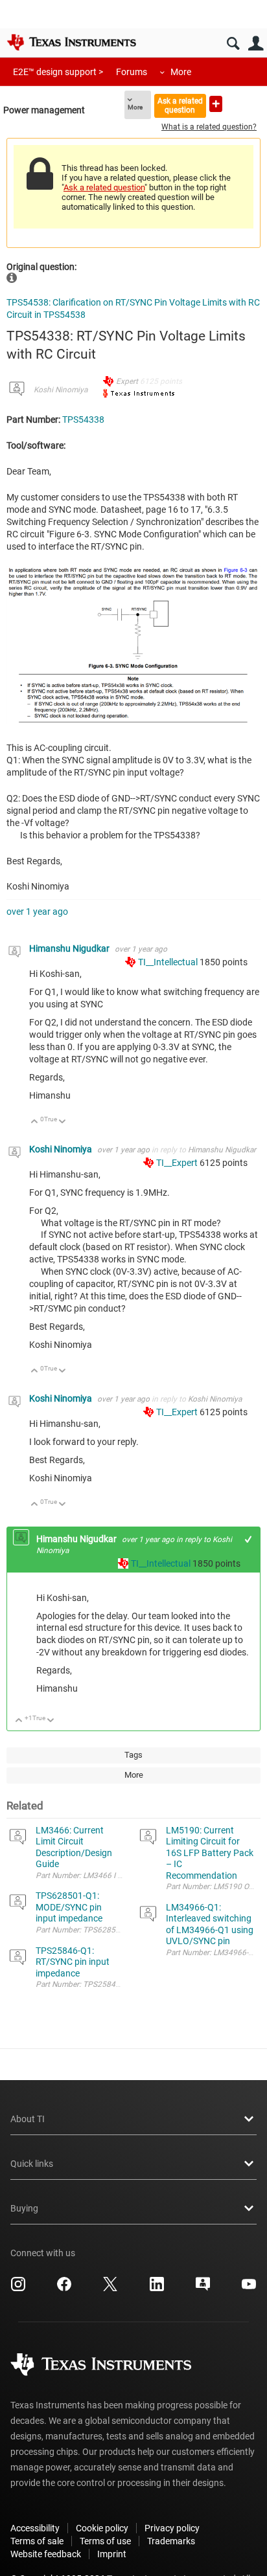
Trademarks (171, 2541)
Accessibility (35, 2528)
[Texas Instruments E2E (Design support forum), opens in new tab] (203, 2289)
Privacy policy (172, 2528)
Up (35, 1122)
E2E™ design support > (58, 72)
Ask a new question (216, 104)
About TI (28, 2119)
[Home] (71, 42)
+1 (249, 1539)
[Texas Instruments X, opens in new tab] (110, 2289)
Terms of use (105, 2541)
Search (233, 44)
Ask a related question (180, 105)
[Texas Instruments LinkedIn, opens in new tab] (157, 2289)
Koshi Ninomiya (61, 390)
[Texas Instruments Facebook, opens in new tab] (64, 2289)
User (256, 44)
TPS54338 (83, 420)
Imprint (112, 2554)
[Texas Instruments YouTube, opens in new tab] (249, 2289)
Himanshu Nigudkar (70, 948)
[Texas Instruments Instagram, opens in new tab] (18, 2289)
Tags (133, 1755)
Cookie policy (102, 2528)
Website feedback (46, 2554)
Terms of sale (37, 2541)
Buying (24, 2208)
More (181, 72)
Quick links (32, 2164)
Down (63, 1122)
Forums (132, 72)
